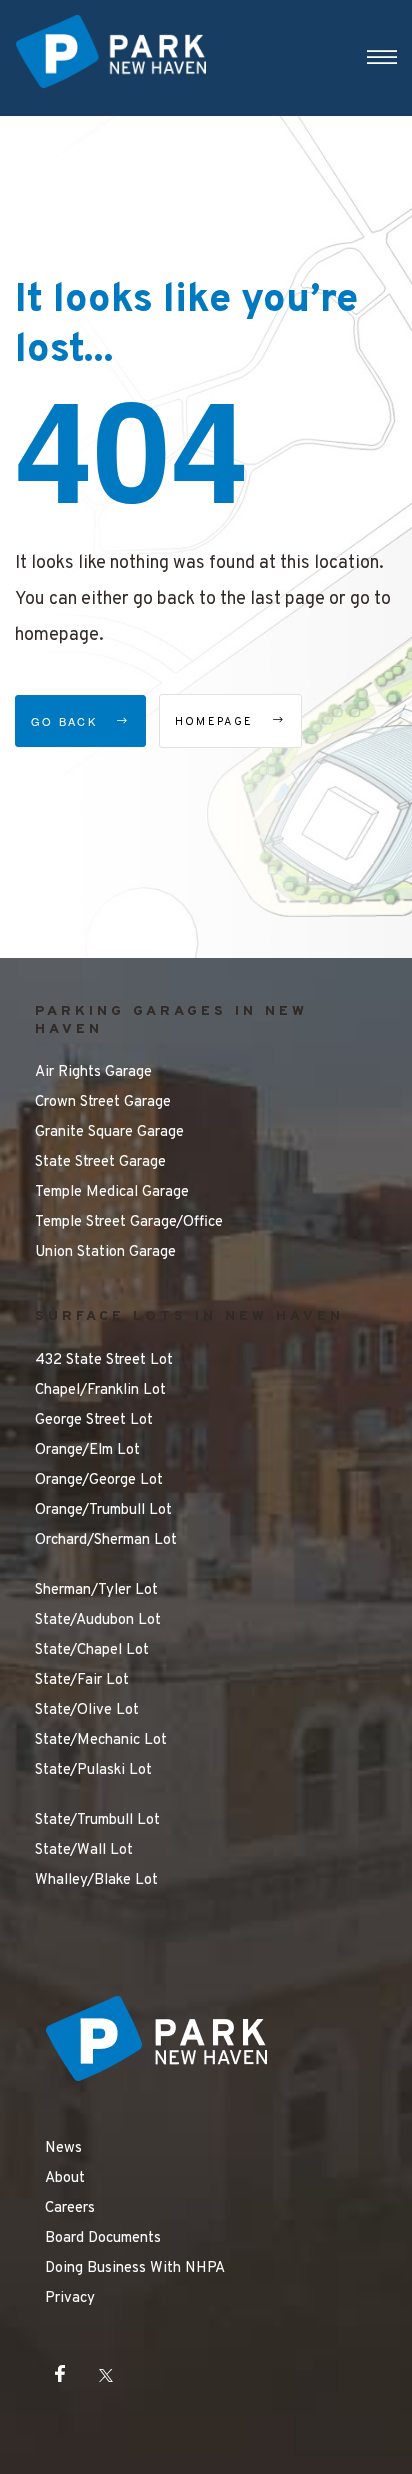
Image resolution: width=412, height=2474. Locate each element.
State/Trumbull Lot (97, 1820)
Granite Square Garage (109, 1132)
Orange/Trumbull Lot (103, 1510)
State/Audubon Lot (98, 1620)
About (65, 2178)
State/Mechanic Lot (101, 1740)
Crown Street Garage (103, 1102)
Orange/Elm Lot (87, 1450)
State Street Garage (100, 1162)
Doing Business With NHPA (135, 2268)
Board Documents (103, 2238)
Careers (70, 2208)
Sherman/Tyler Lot (96, 1590)
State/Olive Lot (87, 1710)
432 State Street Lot (104, 1360)
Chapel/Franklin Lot (100, 1390)
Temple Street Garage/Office (129, 1222)
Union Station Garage (105, 1252)
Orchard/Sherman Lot (106, 1540)
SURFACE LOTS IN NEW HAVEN (189, 1316)
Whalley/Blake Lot (96, 1880)
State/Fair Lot (82, 1680)
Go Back (66, 721)
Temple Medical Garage (112, 1192)
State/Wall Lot (84, 1850)
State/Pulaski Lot (93, 1770)
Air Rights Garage (93, 1072)
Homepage (217, 722)
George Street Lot (94, 1420)
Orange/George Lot (99, 1480)
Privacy (70, 2298)
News (63, 2148)
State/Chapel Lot (92, 1650)
